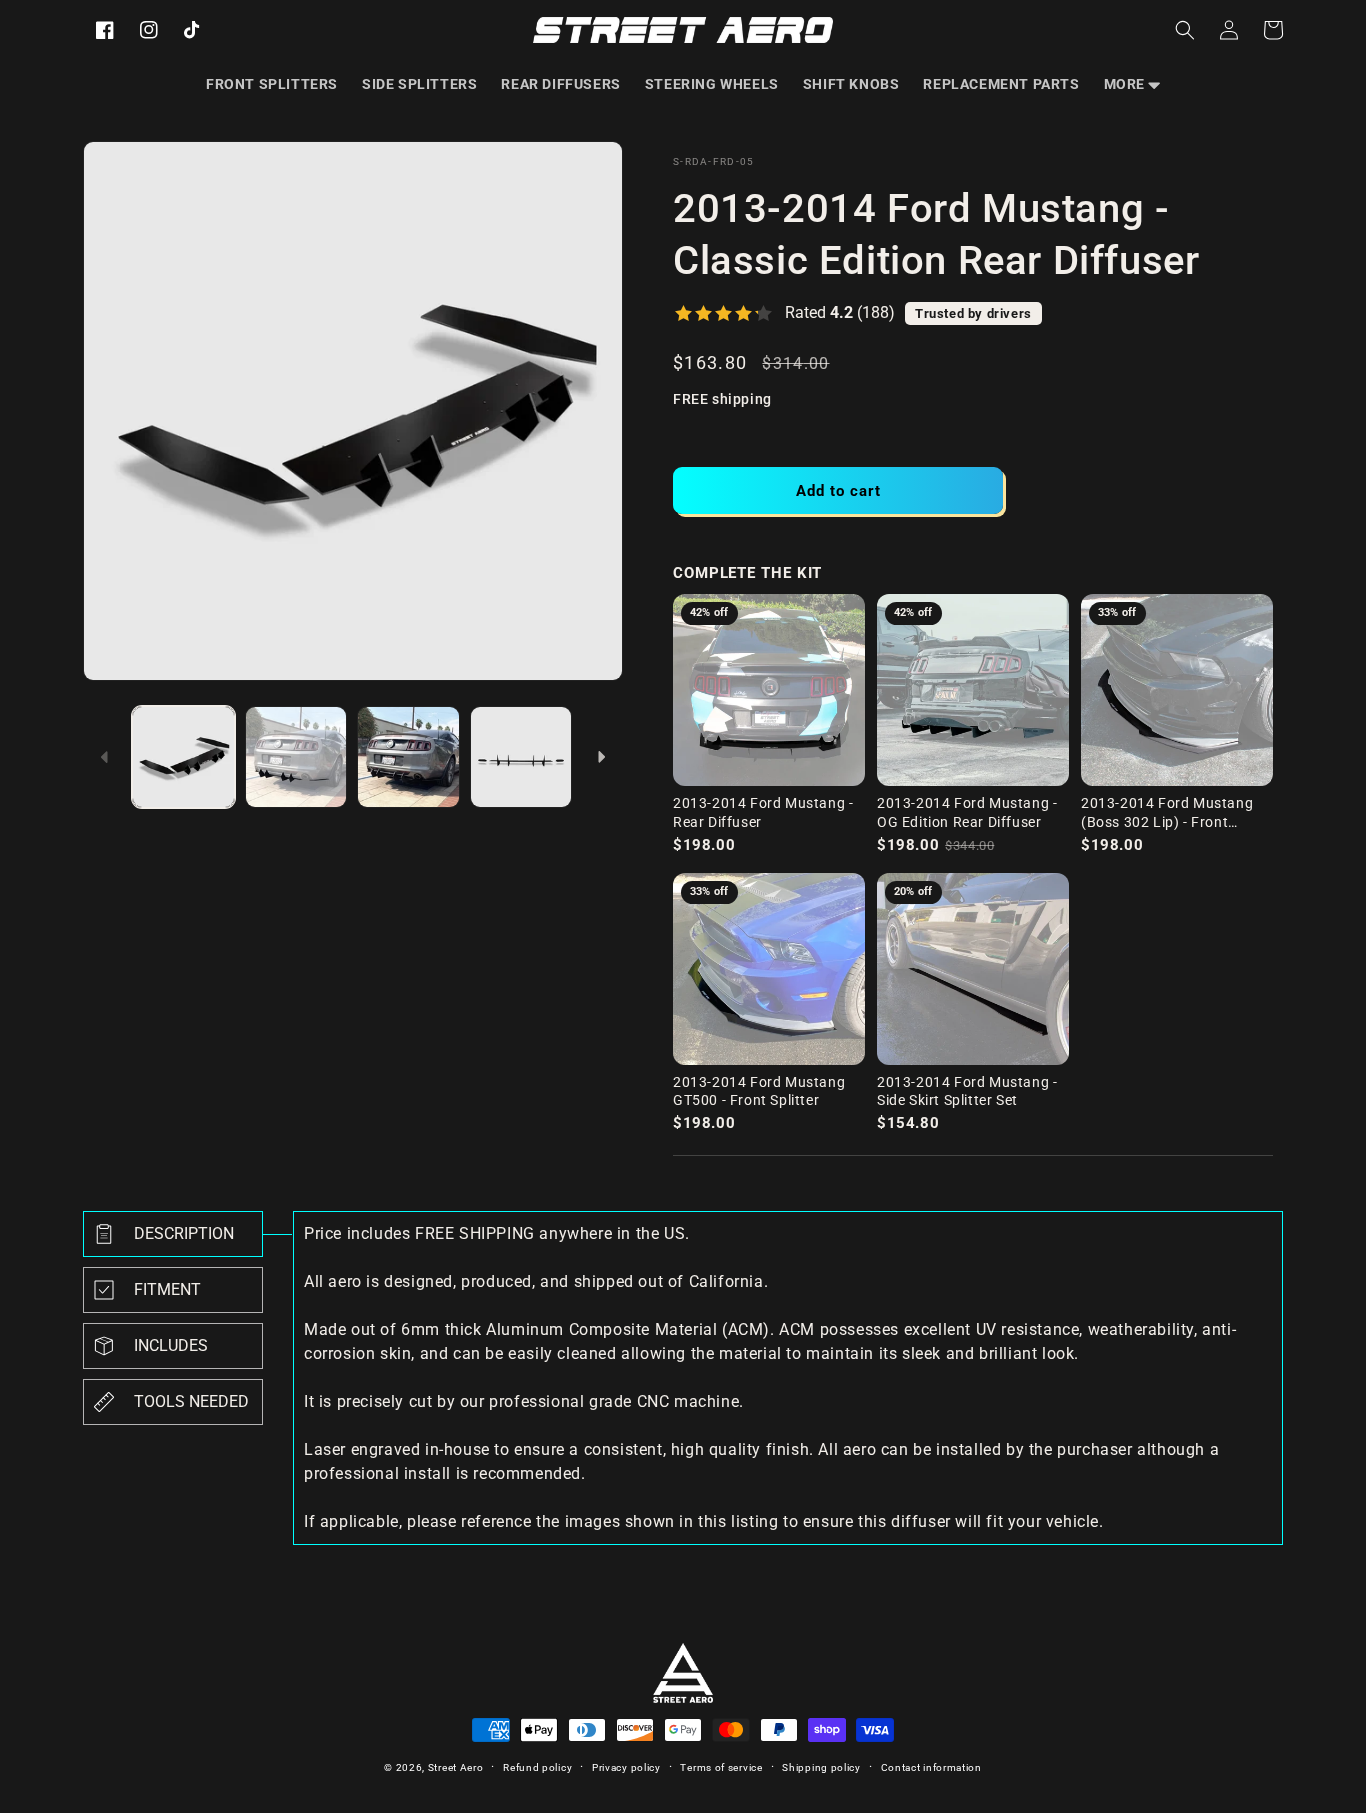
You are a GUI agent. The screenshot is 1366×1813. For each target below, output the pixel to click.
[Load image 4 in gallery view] (521, 757)
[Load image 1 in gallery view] (183, 757)
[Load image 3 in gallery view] (408, 757)
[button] (1132, 84)
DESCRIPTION (184, 1233)
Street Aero (456, 1767)
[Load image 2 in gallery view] (296, 757)
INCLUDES (171, 1345)
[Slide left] (105, 757)
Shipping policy (821, 1767)
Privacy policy (626, 1767)
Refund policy (537, 1767)
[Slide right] (601, 757)
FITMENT (167, 1289)
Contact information (931, 1767)
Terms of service (721, 1767)
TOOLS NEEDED (191, 1401)
